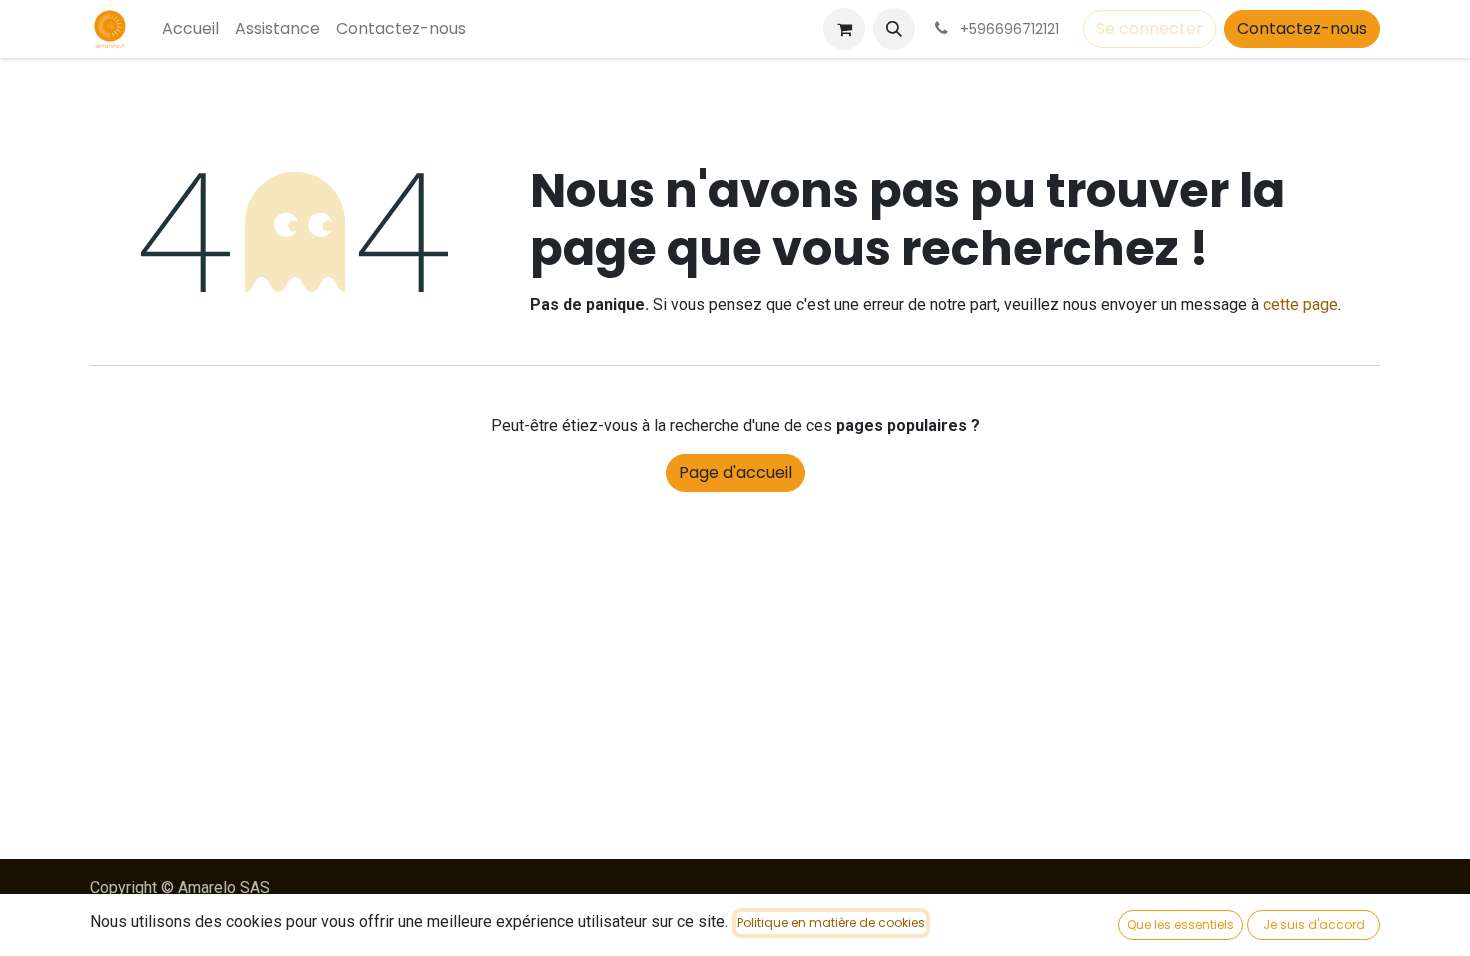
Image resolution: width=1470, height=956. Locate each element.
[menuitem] (190, 29)
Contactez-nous (1302, 28)
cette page (1300, 304)
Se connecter (1149, 28)
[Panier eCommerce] (844, 29)
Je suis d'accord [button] (1314, 924)
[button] (894, 29)
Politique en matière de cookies (831, 922)
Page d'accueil (735, 472)
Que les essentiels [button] (1180, 924)
